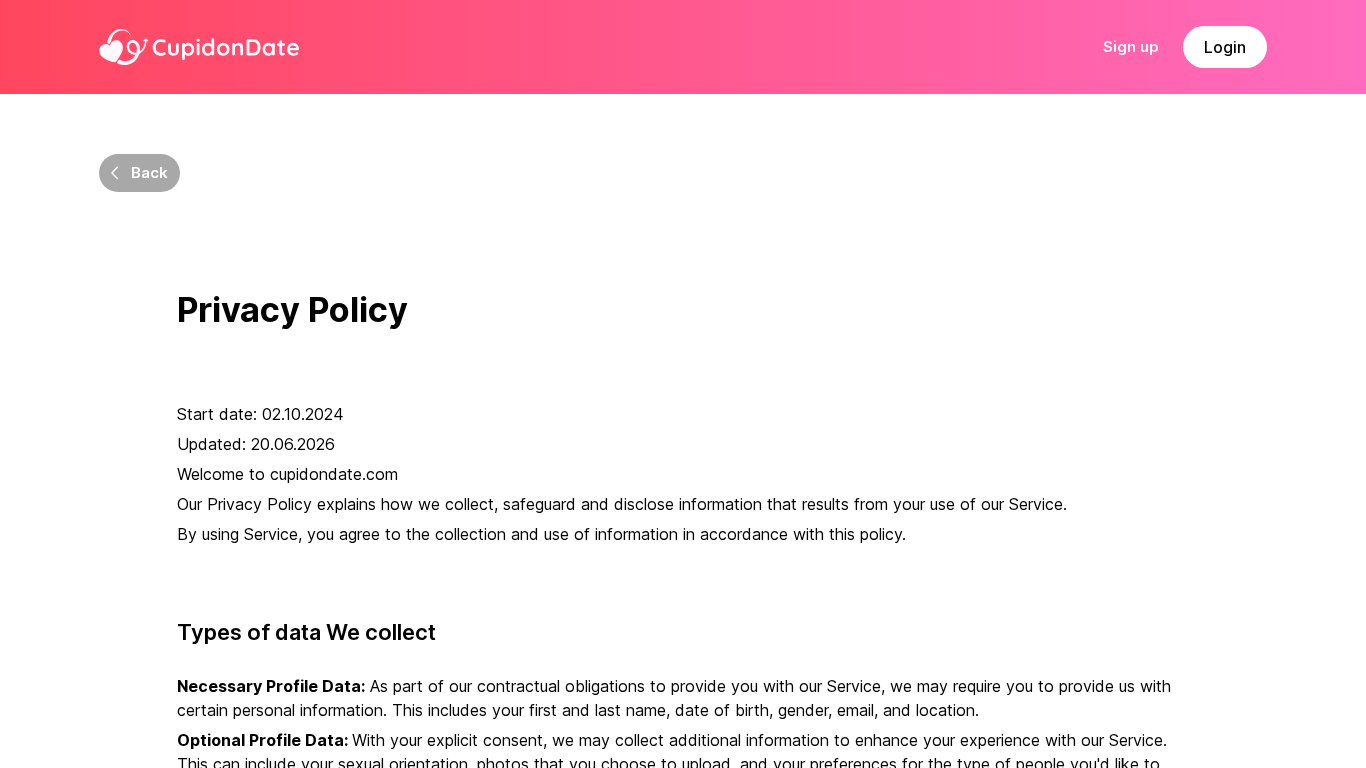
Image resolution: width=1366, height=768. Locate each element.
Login (1225, 47)
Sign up (1131, 46)
